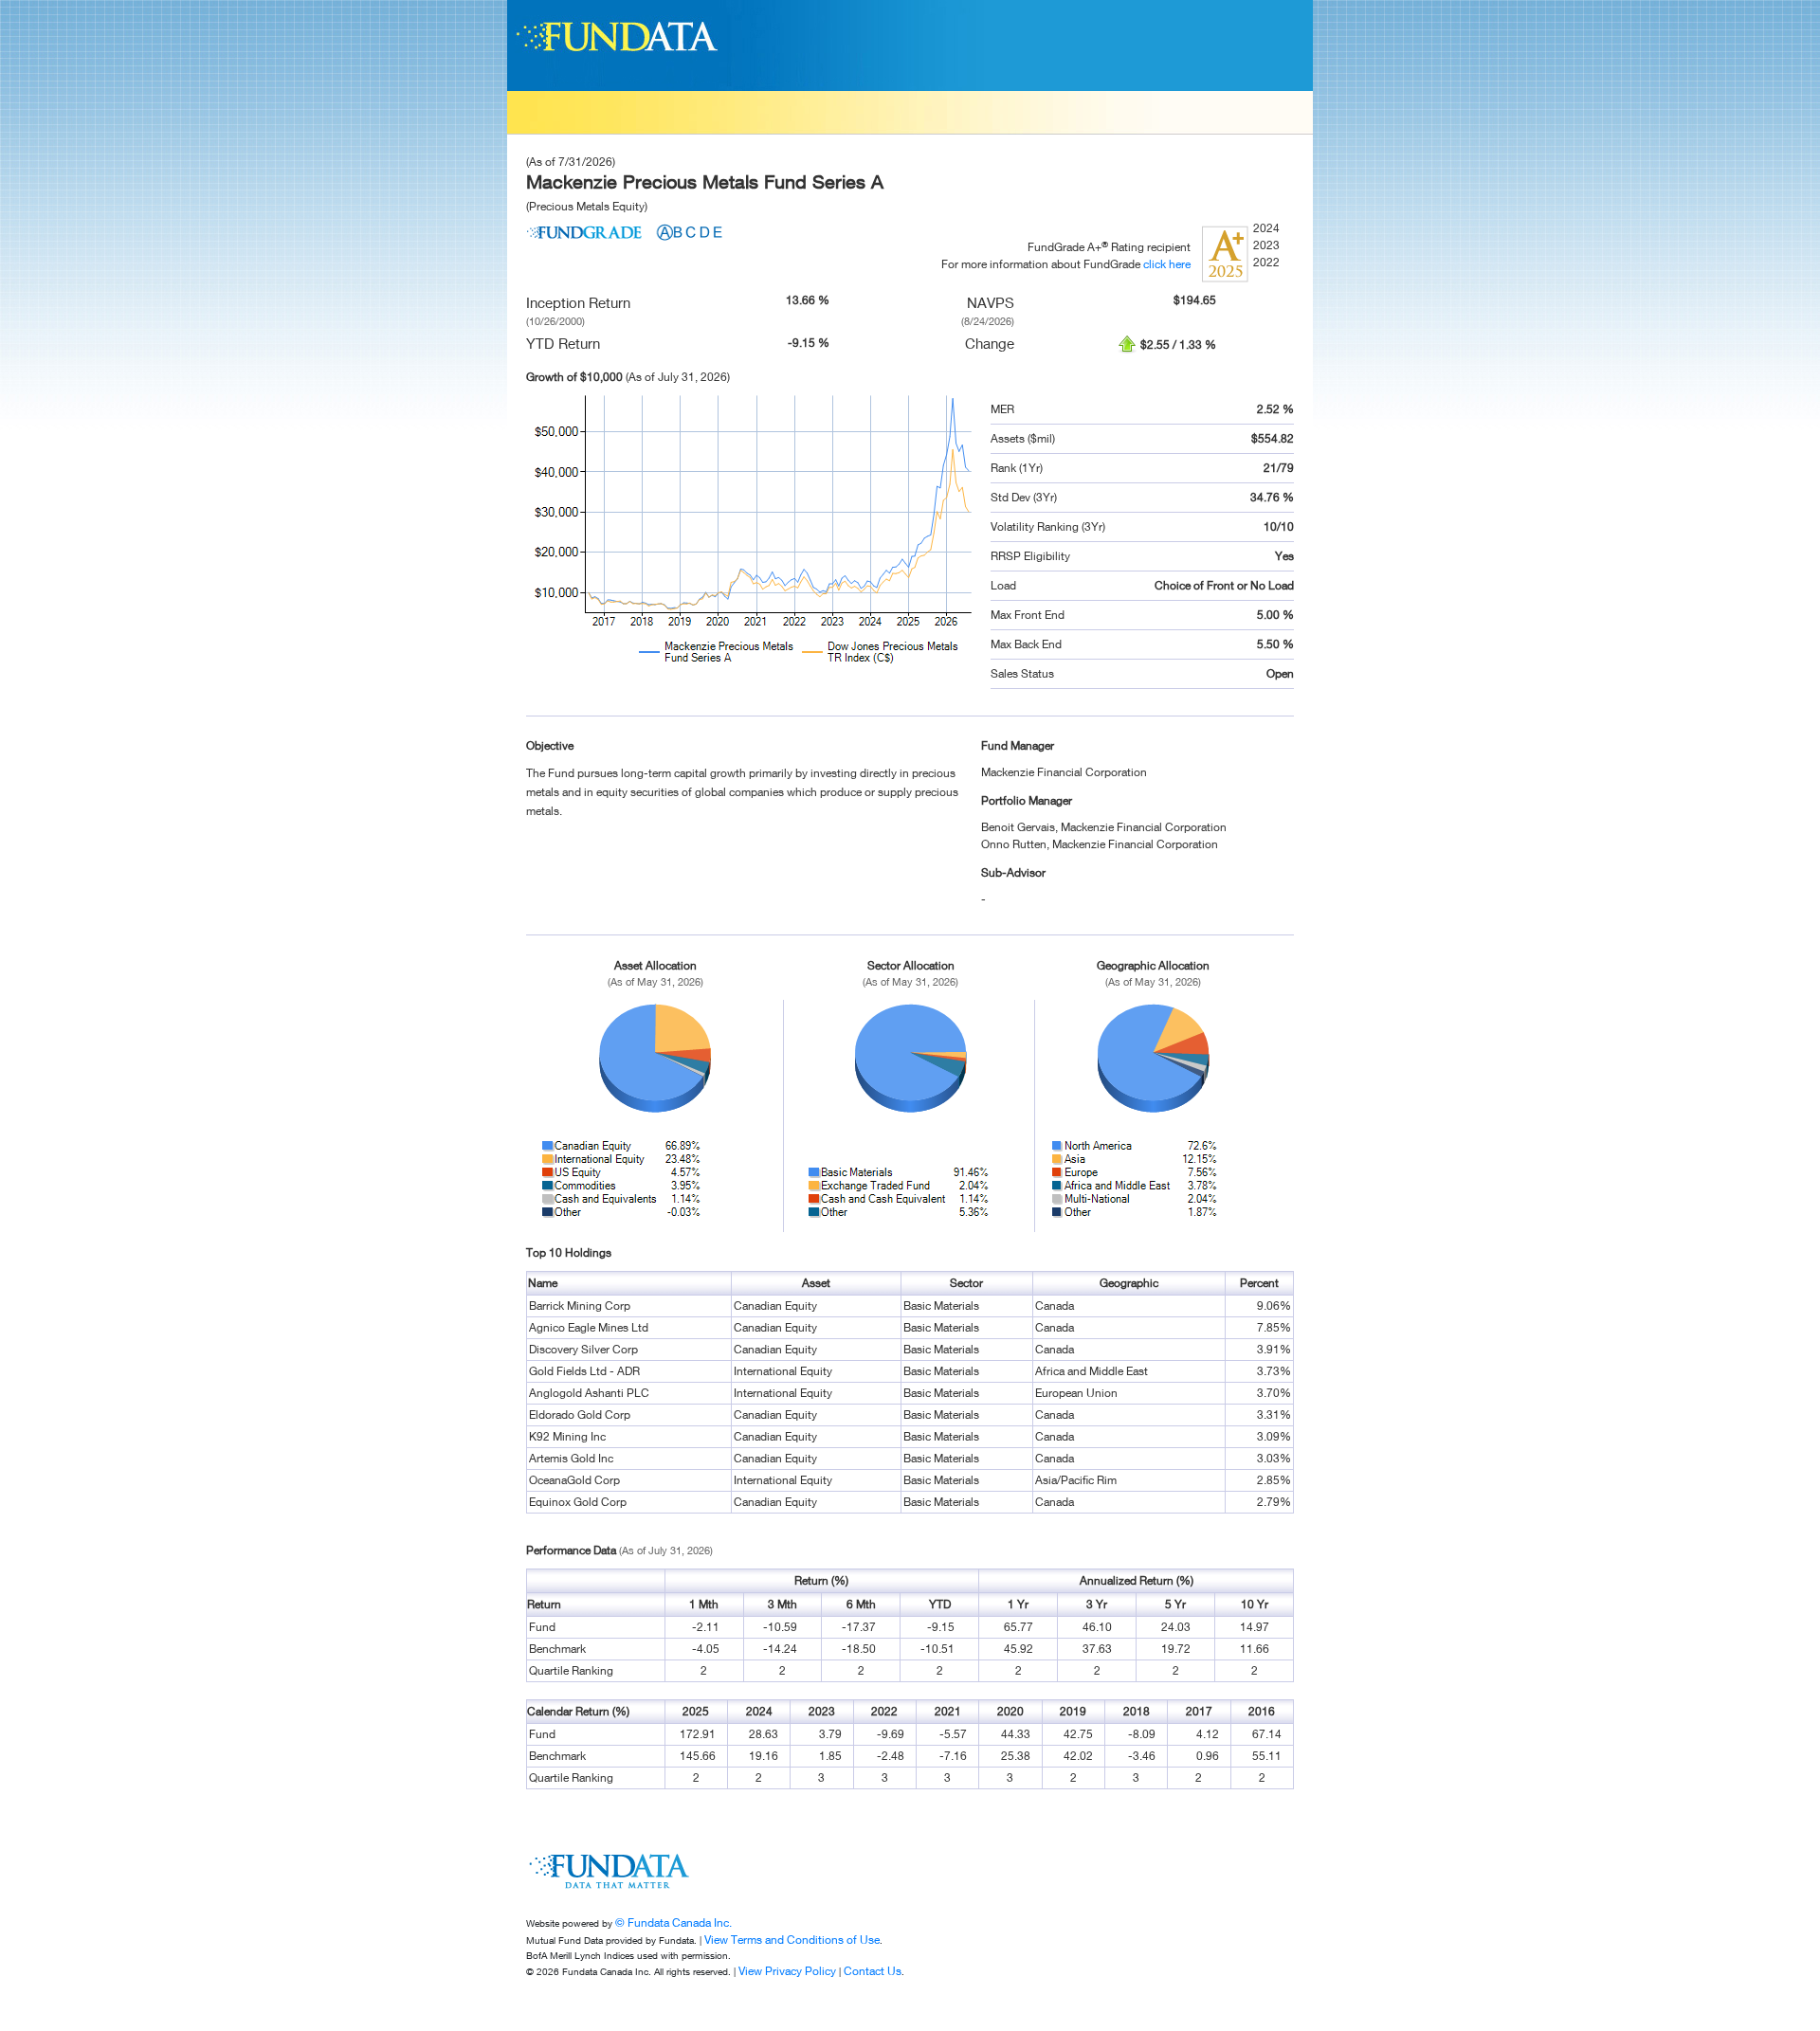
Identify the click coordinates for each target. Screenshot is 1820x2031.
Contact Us (873, 1971)
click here (1167, 264)
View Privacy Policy (787, 1971)
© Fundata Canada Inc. (673, 1922)
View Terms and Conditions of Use (792, 1940)
